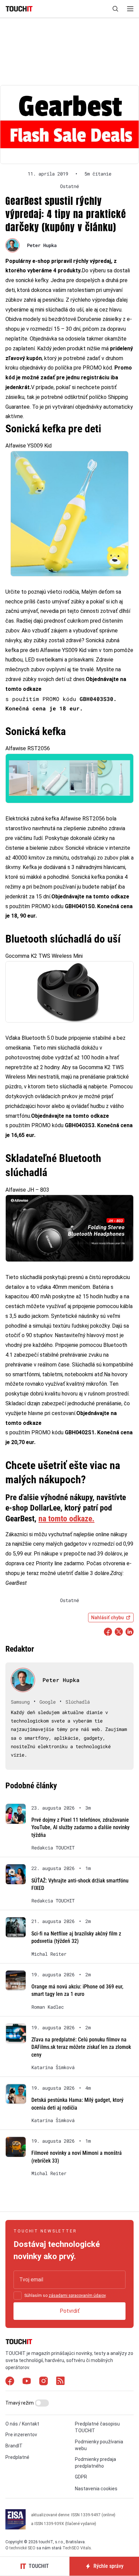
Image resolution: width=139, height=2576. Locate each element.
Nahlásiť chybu (107, 1618)
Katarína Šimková (53, 2067)
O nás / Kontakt (22, 2424)
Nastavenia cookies (96, 2489)
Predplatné (17, 2457)
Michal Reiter (49, 1954)
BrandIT (14, 2446)
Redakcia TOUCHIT (53, 1848)
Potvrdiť (70, 2311)
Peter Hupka (42, 245)
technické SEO (22, 2548)
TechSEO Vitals (77, 2548)
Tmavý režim (20, 2403)
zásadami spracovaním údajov (77, 2296)
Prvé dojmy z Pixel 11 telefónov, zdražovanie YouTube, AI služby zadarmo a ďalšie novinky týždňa (80, 1827)
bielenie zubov (46, 848)
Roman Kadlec (48, 2007)
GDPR (81, 2477)
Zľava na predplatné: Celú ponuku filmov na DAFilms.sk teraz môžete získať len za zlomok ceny (81, 2047)
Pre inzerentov (21, 2435)
